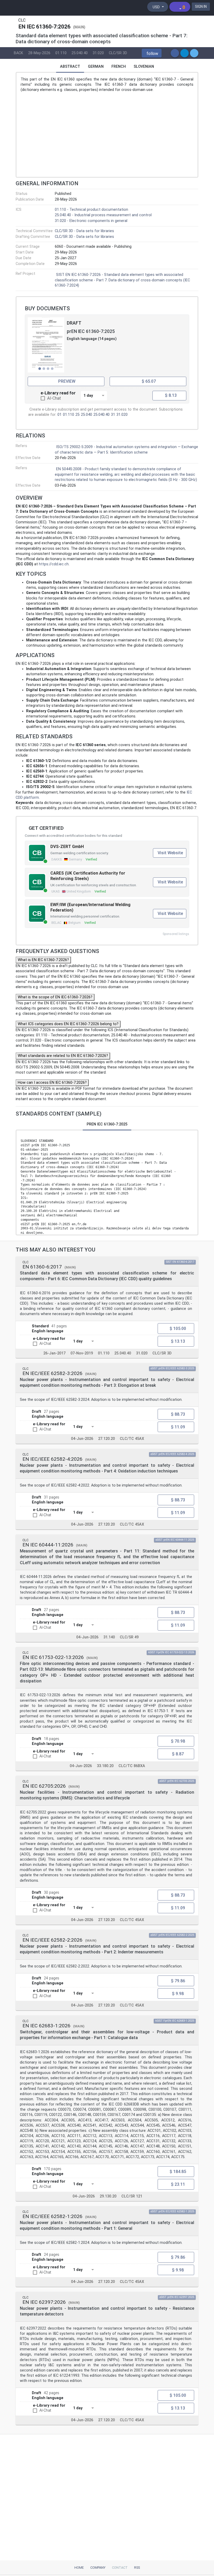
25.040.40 (80, 53)
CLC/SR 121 (132, 2196)
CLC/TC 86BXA (132, 1766)
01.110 (61, 53)
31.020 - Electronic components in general (91, 221)
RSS (137, 2568)
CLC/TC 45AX (132, 1439)
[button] (152, 53)
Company (98, 2568)
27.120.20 (106, 1439)
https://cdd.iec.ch (54, 564)
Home (79, 2568)
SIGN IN (201, 7)
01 (60, 415)
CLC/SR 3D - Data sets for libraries (84, 231)
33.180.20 (105, 1766)
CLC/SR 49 (129, 1637)
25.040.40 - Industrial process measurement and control (103, 215)
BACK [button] (19, 53)
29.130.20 (108, 2196)
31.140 (109, 1637)
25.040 (87, 415)
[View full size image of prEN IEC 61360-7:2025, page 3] (46, 345)
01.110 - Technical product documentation (91, 210)
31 (113, 415)
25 (78, 415)
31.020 (98, 53)
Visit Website (170, 853)
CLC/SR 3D (118, 53)
